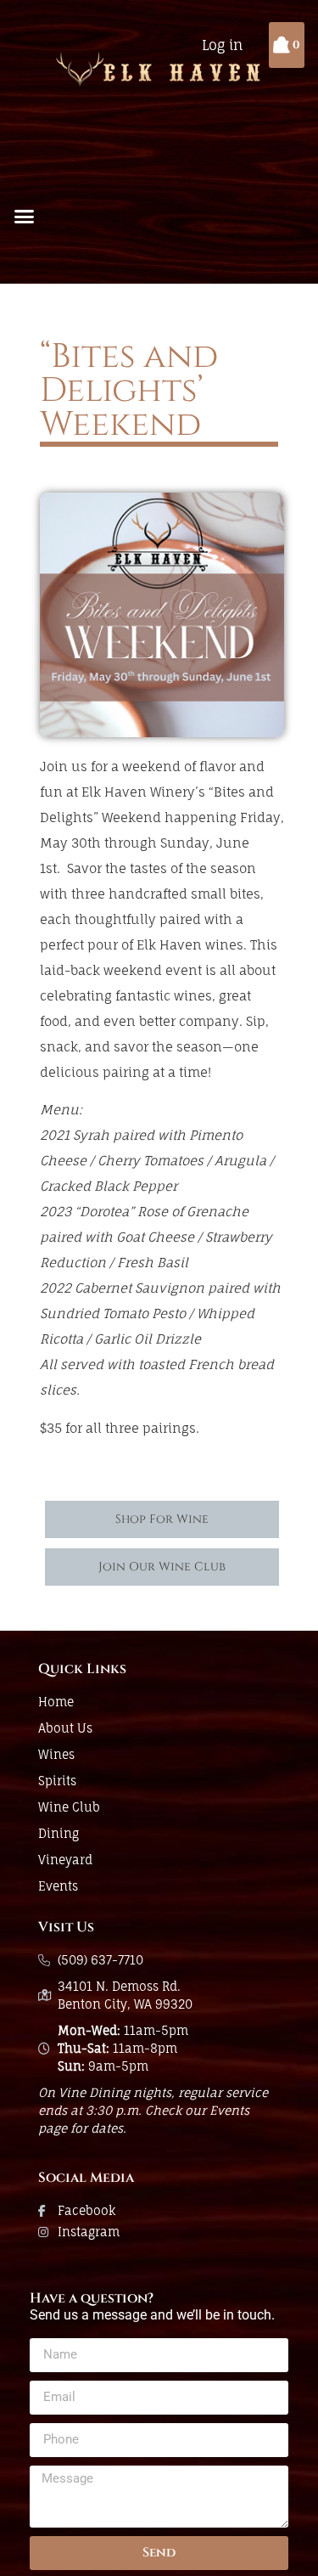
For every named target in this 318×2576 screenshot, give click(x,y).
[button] (25, 217)
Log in (222, 45)
